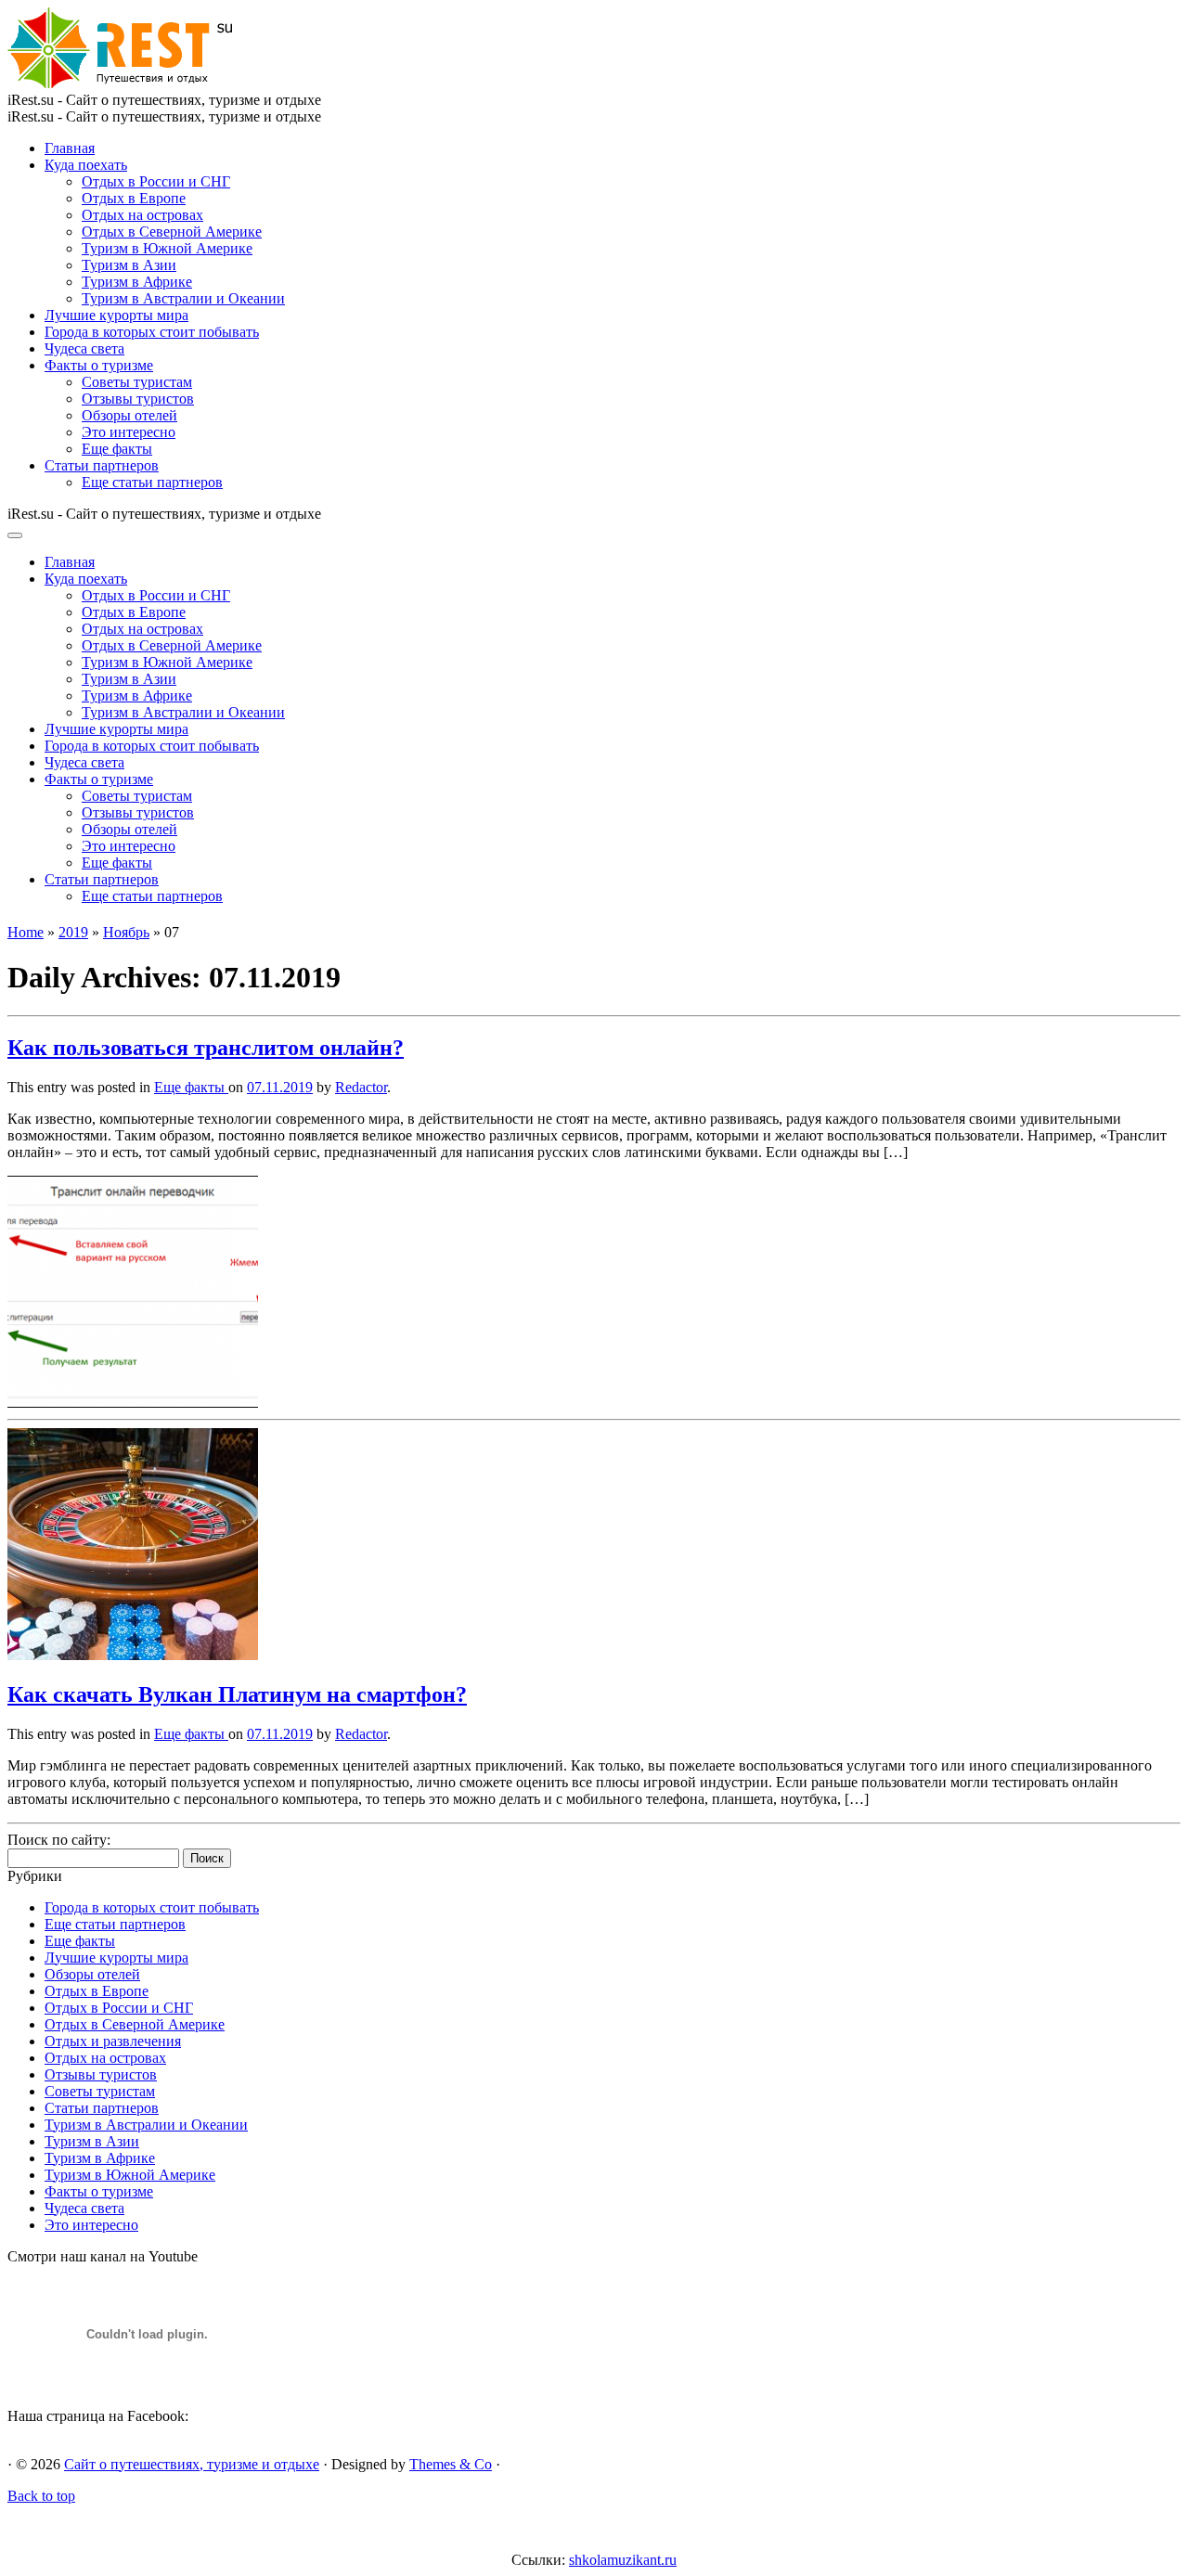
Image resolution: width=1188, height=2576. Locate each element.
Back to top (41, 2496)
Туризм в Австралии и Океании (183, 298)
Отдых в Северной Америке (172, 232)
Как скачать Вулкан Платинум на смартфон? (237, 1694)
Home (26, 932)
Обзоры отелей (129, 415)
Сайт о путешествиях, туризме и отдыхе (192, 2464)
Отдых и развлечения (113, 2041)
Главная (70, 148)
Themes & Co (451, 2464)
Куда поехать (86, 165)
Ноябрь (126, 932)
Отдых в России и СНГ (156, 181)
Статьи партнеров (102, 465)
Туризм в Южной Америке (167, 248)
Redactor (361, 1087)
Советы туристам (137, 382)
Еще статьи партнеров (152, 482)
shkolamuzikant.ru (623, 2560)
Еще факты (117, 449)
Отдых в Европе (134, 198)
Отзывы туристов (138, 399)
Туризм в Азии (129, 265)
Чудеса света (84, 348)
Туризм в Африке (137, 282)
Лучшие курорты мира (116, 315)
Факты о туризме (99, 365)
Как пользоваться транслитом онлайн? (206, 1048)
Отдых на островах (142, 215)
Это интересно (129, 432)
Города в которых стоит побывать (152, 332)
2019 (73, 932)
